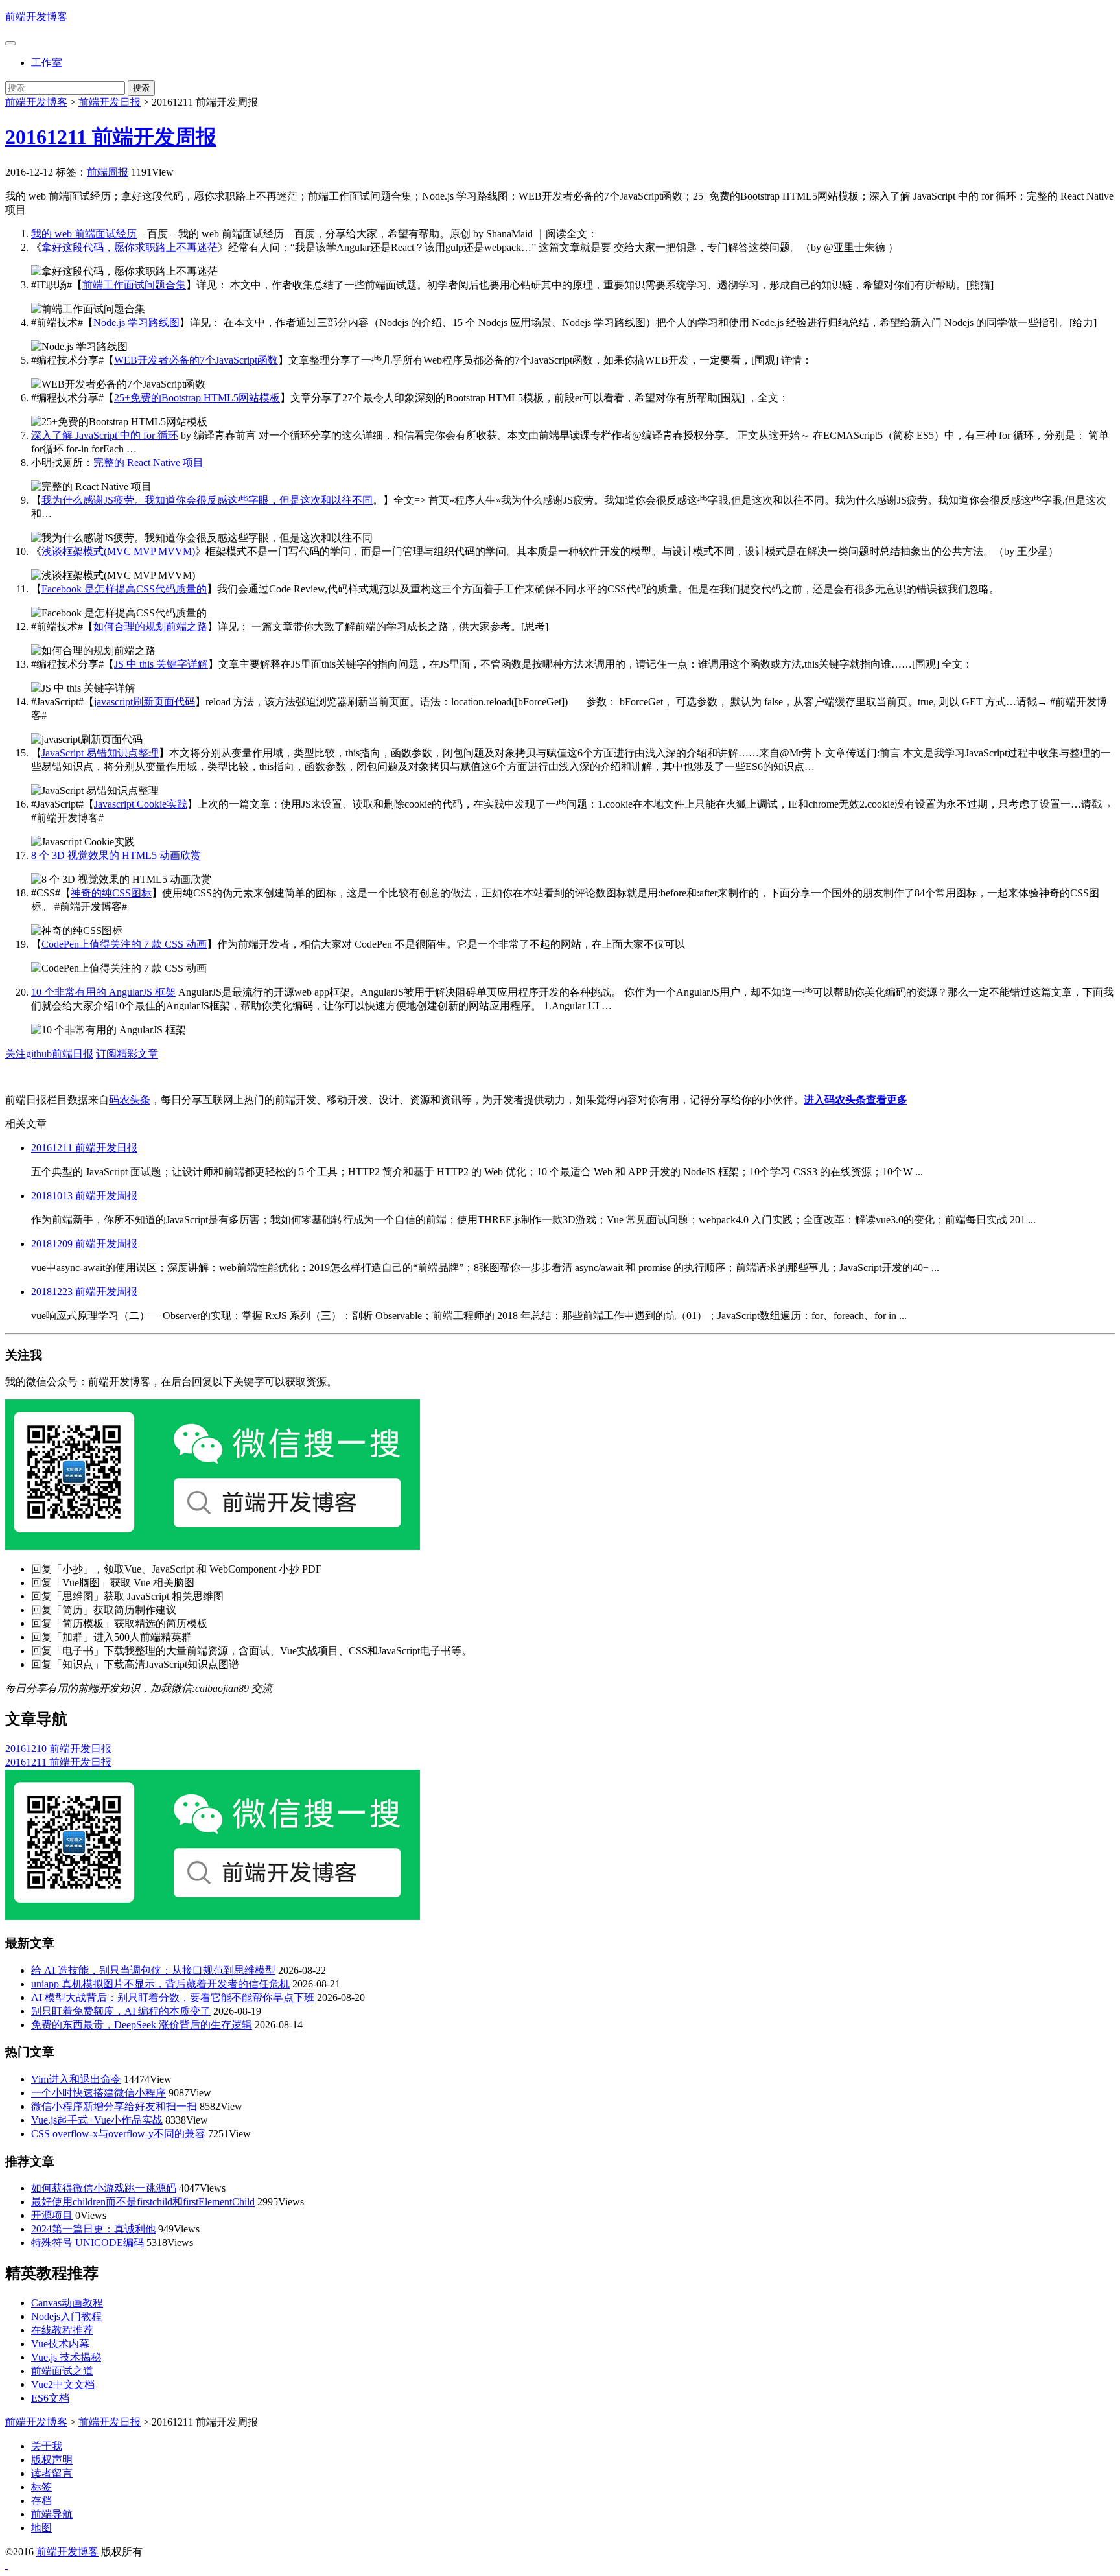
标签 (41, 2487)
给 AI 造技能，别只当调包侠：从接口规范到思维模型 (153, 1970)
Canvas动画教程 (67, 2303)
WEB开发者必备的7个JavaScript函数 (196, 360)
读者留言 (52, 2473)
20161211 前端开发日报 (84, 1148)
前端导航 (52, 2514)
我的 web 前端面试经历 (84, 234)
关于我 (47, 2446)
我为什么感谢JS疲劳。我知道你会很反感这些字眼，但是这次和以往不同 (207, 500)
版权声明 (52, 2460)
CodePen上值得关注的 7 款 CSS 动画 (124, 944)
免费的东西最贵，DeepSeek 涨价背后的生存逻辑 (142, 2025)
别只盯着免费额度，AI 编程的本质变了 (121, 2011)
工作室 (47, 63)
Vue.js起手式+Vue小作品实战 (97, 2120)
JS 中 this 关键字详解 (161, 664)
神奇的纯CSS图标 (111, 893)
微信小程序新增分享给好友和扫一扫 (114, 2106)
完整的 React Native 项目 (148, 463)
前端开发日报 (110, 102)
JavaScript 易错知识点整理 (100, 753)
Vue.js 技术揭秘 (66, 2357)
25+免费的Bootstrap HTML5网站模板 (197, 398)
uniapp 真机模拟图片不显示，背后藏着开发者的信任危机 (160, 1984)
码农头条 (130, 1100)
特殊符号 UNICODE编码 (87, 2242)
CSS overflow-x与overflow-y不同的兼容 (118, 2134)
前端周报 (108, 172)
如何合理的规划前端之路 (150, 626)
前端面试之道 (62, 2371)
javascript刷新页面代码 (145, 702)
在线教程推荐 (62, 2330)
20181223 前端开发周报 (84, 1292)
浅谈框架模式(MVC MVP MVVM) (118, 551)
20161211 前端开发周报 (111, 137)
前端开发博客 (36, 17)
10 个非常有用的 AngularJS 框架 (103, 992)
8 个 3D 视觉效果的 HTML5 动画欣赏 (116, 855)
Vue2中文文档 (63, 2384)
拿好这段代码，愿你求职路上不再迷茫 (130, 247)
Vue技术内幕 (60, 2344)
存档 (41, 2500)
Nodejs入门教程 (66, 2316)
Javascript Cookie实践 (141, 804)
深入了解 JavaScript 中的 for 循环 (105, 435)
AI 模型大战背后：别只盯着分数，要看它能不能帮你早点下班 (173, 1997)
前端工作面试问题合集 (134, 285)
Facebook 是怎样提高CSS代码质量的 (124, 589)
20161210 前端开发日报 (58, 1749)
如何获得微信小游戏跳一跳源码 (104, 2188)
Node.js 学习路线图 (136, 322)
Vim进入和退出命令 (76, 2079)
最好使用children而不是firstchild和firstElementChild (143, 2202)
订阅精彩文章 (127, 1054)
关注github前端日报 (49, 1054)
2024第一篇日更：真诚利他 (93, 2229)
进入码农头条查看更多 (856, 1100)
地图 (41, 2528)
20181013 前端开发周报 (84, 1196)
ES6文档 (50, 2398)
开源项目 (52, 2215)
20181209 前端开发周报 (84, 1244)
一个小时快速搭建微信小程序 (99, 2093)
